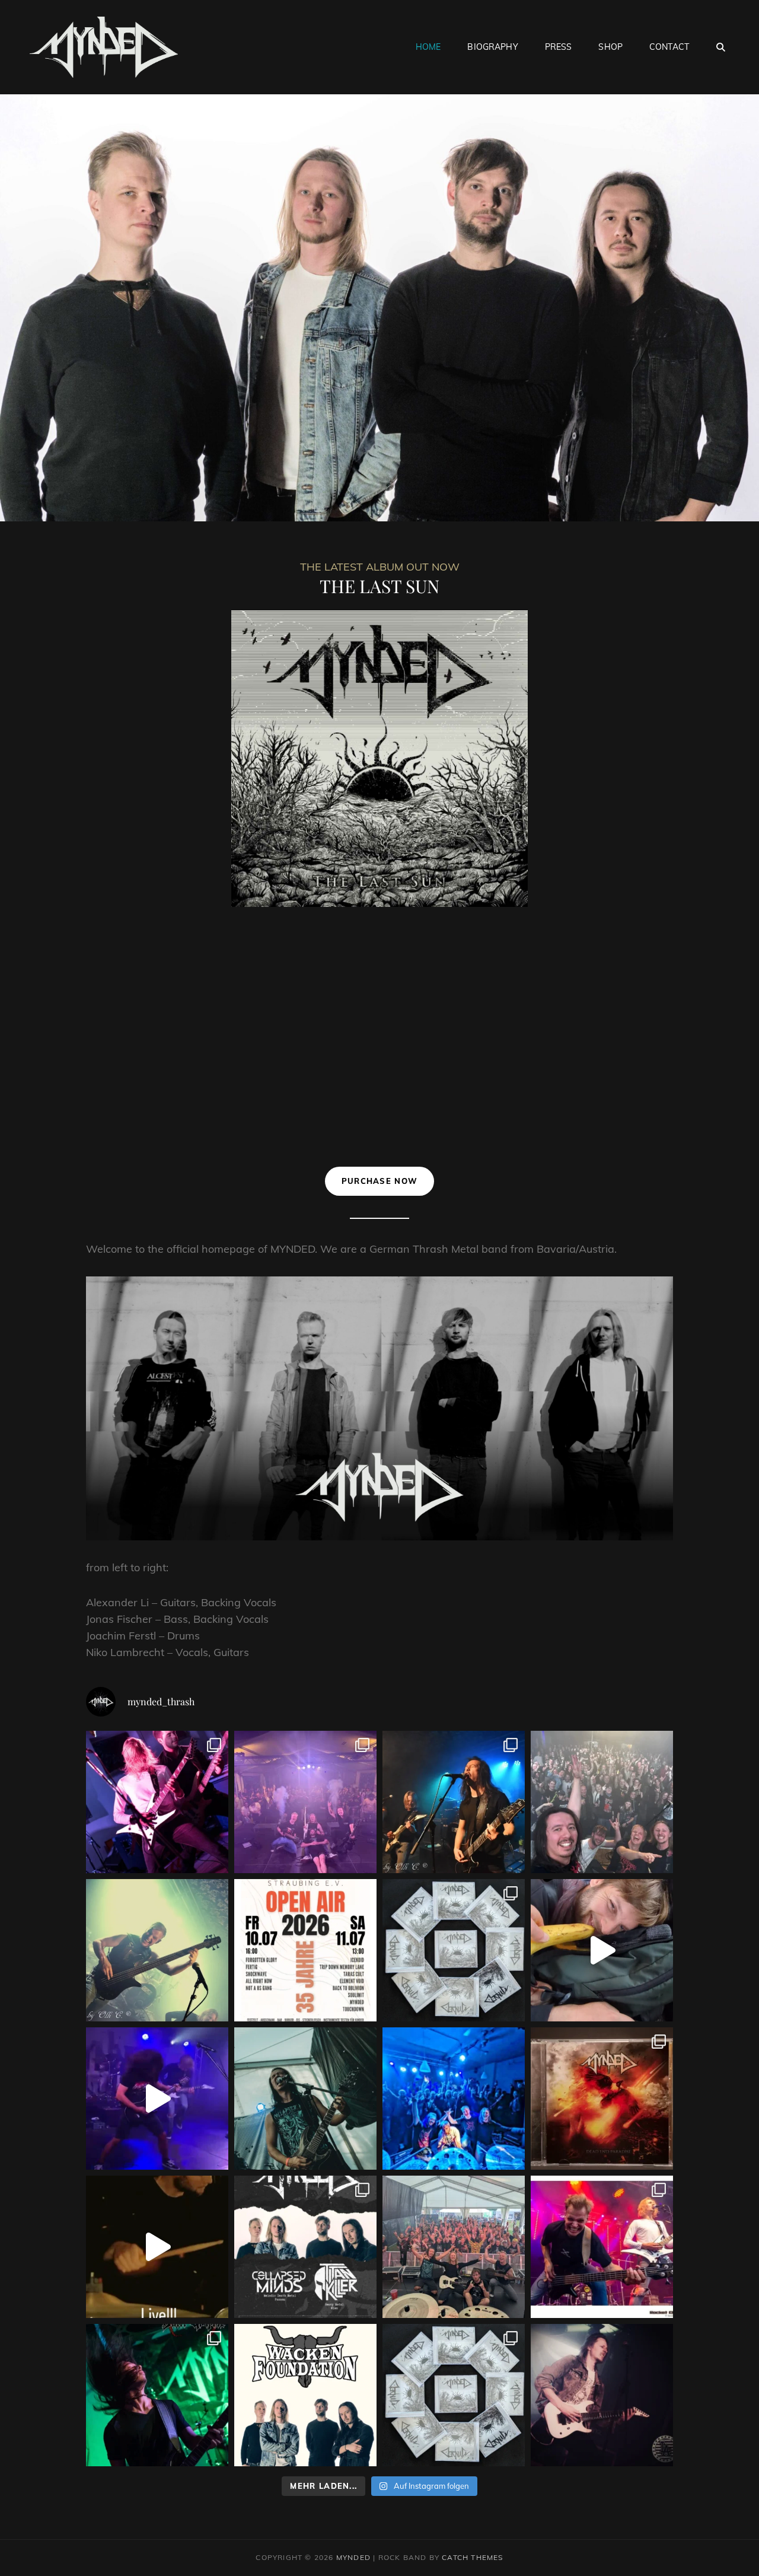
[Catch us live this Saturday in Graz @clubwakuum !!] (157, 2099)
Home (428, 47)
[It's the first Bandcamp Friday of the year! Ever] (454, 1950)
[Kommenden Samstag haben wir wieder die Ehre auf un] (454, 1802)
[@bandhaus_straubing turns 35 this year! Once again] (305, 1950)
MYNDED (353, 2557)
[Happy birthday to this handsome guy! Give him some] (602, 2395)
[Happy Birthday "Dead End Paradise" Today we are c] (602, 2099)
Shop (610, 47)
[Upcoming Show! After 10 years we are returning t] (157, 1802)
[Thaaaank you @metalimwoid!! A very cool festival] (454, 2247)
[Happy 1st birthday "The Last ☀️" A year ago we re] (454, 2395)
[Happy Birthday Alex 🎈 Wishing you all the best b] (305, 2099)
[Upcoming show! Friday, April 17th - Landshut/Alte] (157, 1950)
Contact (669, 47)
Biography (492, 47)
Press (559, 47)
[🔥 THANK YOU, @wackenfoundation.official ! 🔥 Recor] (305, 2395)
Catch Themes (472, 2557)
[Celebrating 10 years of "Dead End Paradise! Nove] (157, 2247)
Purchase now (380, 1181)
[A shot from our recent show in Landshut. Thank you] (602, 1802)
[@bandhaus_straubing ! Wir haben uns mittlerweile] (305, 1802)
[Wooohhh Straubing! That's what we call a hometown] (454, 2099)
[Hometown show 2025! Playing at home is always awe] (305, 2247)
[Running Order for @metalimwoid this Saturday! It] (602, 2247)
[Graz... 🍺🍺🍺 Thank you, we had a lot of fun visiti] (602, 1950)
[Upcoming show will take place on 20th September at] (157, 2395)
